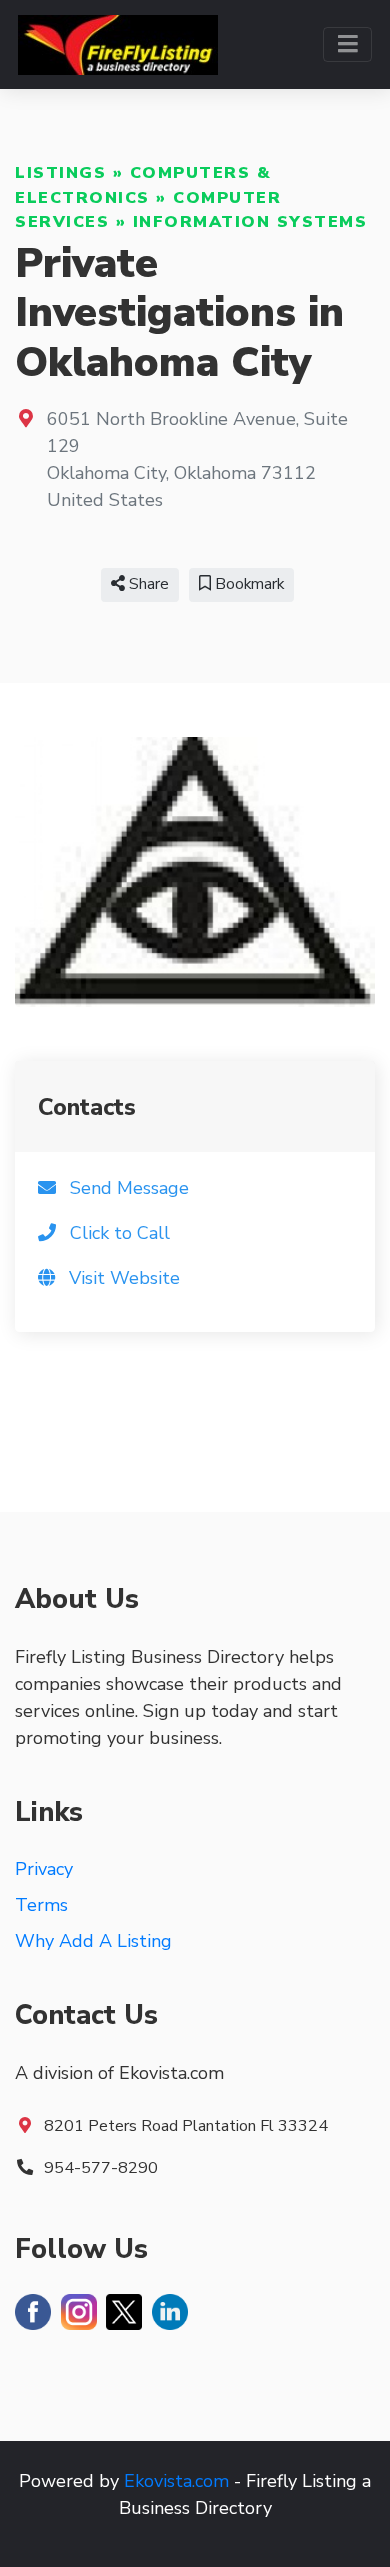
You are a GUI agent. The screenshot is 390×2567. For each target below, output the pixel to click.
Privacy (44, 1869)
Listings (60, 173)
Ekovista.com (176, 2481)
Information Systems (250, 222)
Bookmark (247, 584)
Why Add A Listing (93, 1941)
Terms (41, 1905)
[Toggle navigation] (347, 44)
